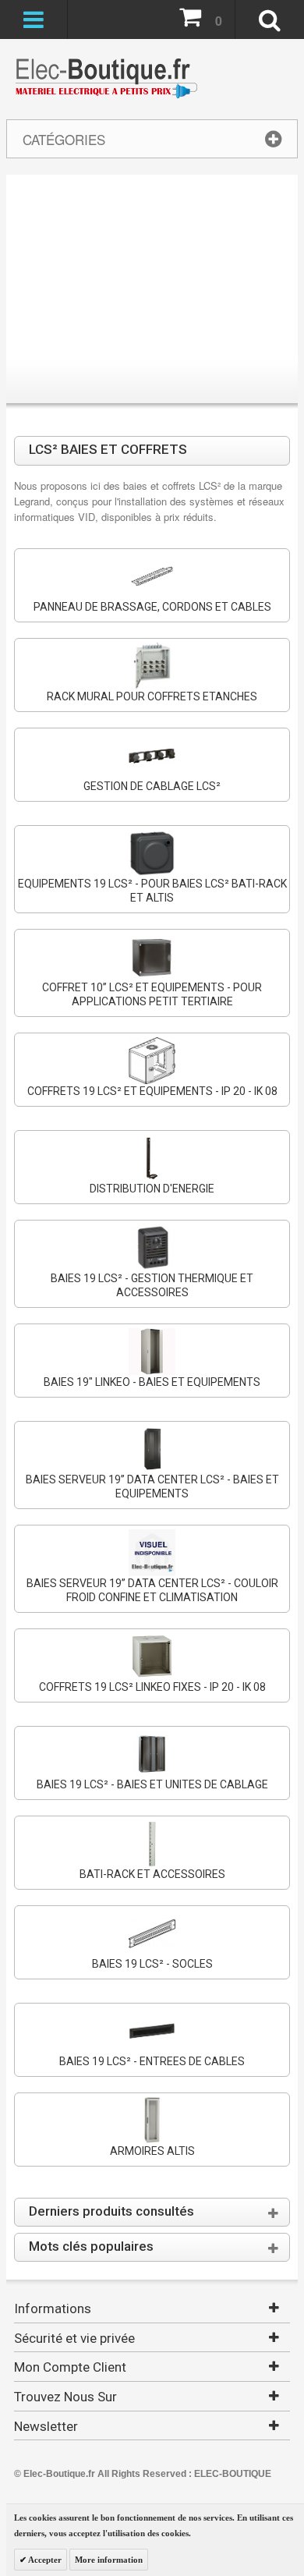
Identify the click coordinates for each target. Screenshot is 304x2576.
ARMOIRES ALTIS (152, 2151)
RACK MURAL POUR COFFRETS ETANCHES (152, 696)
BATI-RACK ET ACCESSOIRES (152, 1874)
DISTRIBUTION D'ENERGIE (152, 1189)
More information (109, 2560)
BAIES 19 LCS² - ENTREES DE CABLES (152, 2061)
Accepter (44, 2560)
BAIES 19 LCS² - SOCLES (152, 1964)
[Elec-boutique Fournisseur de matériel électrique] (106, 79)
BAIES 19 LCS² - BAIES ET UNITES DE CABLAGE (152, 1784)
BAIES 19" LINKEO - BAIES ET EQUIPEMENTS (152, 1382)
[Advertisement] (152, 292)
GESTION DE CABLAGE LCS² (152, 786)
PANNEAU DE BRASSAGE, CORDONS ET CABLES (152, 607)
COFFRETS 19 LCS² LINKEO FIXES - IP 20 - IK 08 (152, 1687)
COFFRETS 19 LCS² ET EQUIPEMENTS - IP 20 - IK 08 (152, 1091)
